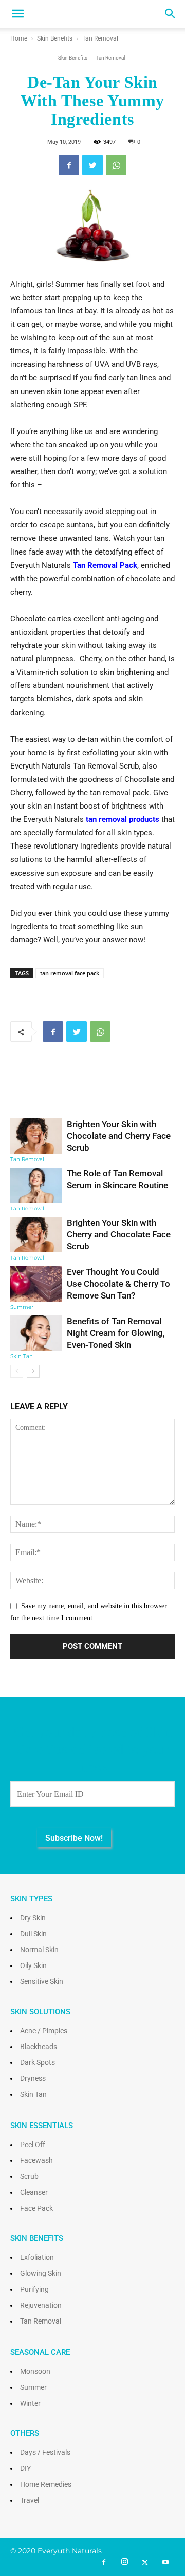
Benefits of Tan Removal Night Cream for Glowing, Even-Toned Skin (116, 1333)
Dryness (33, 2078)
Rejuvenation (41, 2305)
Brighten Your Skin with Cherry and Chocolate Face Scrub (119, 1234)
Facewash (36, 2160)
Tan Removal (100, 38)
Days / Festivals (45, 2452)
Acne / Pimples (44, 2031)
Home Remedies (46, 2484)
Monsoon (35, 2371)
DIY (25, 2468)
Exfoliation (37, 2257)
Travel (30, 2500)
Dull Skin (33, 1934)
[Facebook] (104, 2563)
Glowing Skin (41, 2273)
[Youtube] (165, 2563)
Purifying (34, 2289)
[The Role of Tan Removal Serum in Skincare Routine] (36, 1185)
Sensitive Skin (42, 1981)
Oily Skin (33, 1965)
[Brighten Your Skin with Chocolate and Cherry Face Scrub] (36, 1136)
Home (19, 38)
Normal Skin (39, 1950)
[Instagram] (124, 2562)
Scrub (29, 2176)
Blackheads (39, 2047)
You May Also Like (93, 1093)
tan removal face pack (70, 973)
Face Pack (36, 2208)
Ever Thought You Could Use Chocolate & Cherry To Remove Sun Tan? (118, 1284)
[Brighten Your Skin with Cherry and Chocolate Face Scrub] (36, 1235)
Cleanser (34, 2192)
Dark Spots (38, 2062)
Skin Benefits (55, 38)
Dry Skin (33, 1918)
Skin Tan (22, 1356)
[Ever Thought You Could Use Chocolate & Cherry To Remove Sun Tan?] (36, 1284)
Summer (22, 1307)
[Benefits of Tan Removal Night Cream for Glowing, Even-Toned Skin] (36, 1333)
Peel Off (33, 2145)
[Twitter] (145, 2563)
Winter (30, 2403)
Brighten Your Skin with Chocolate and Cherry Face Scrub (119, 1136)
